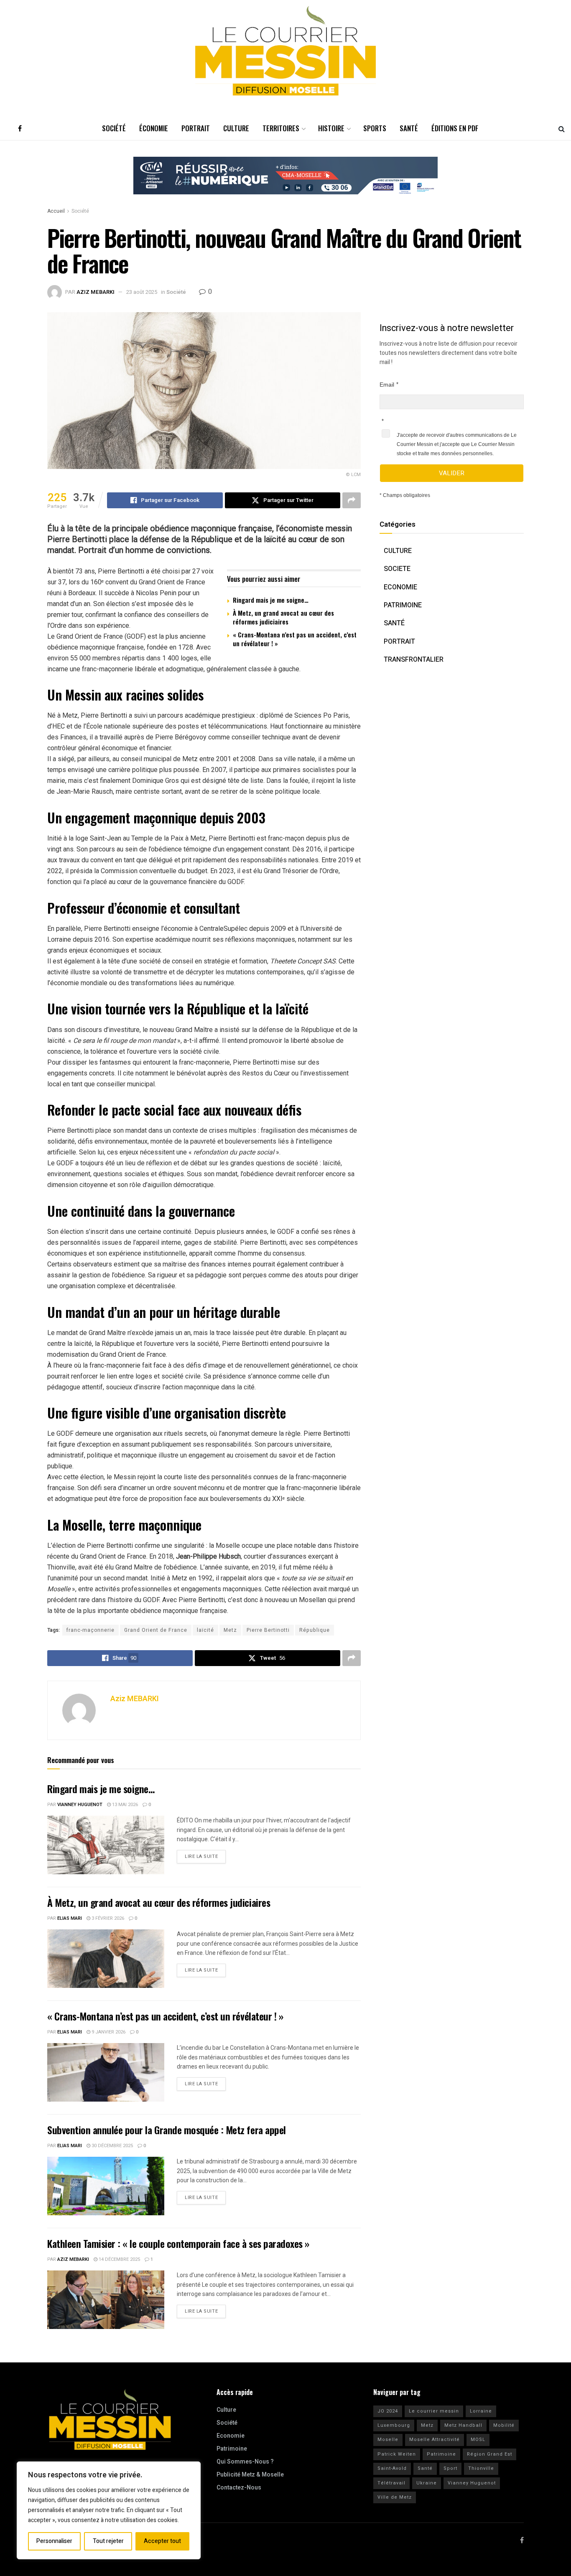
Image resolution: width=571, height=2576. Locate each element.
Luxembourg (394, 2425)
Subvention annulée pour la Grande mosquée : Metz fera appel (167, 2130)
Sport (450, 2468)
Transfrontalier (414, 660)
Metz (230, 1630)
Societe (397, 569)
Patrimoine (403, 605)
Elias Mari (70, 1918)
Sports (375, 128)
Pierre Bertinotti (268, 1630)
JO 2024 (388, 2411)
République (315, 1630)
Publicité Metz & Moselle (250, 2475)
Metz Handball (463, 2425)
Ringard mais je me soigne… (271, 600)
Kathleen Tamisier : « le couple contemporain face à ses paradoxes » (178, 2243)
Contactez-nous (239, 2488)
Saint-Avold (392, 2468)
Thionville (481, 2468)
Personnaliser (54, 2541)
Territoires (281, 128)
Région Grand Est (489, 2454)
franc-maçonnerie (90, 1630)
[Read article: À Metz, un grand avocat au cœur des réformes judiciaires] (106, 1959)
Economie (400, 587)
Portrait (196, 128)
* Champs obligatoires (405, 495)
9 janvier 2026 (108, 2032)
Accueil (56, 211)
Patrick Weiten (397, 2454)
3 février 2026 (107, 1918)
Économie (154, 128)
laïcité (205, 1630)
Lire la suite (205, 1855)
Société (114, 128)
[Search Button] (562, 128)
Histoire (331, 128)
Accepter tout (162, 2541)
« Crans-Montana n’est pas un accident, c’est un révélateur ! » (295, 639)
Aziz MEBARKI (96, 292)
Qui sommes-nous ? (245, 2462)
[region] (109, 2510)
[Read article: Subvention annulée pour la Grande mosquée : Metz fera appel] (106, 2186)
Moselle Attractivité (435, 2440)
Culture (236, 128)
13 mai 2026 (124, 1805)
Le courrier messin (434, 2411)
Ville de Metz (395, 2497)
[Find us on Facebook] (20, 128)
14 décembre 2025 (119, 2259)
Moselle (388, 2440)
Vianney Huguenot (80, 1805)
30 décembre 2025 (112, 2146)
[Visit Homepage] (285, 51)
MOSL (478, 2440)
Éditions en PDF (455, 128)
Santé (409, 128)
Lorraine (481, 2411)
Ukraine (427, 2483)
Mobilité (504, 2425)
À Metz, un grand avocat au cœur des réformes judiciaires (283, 617)
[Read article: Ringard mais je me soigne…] (106, 1845)
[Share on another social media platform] (352, 500)
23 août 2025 (142, 292)
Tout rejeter (108, 2541)
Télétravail (391, 2483)
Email (387, 385)
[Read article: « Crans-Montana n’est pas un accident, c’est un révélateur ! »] (106, 2072)
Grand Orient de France (156, 1630)
